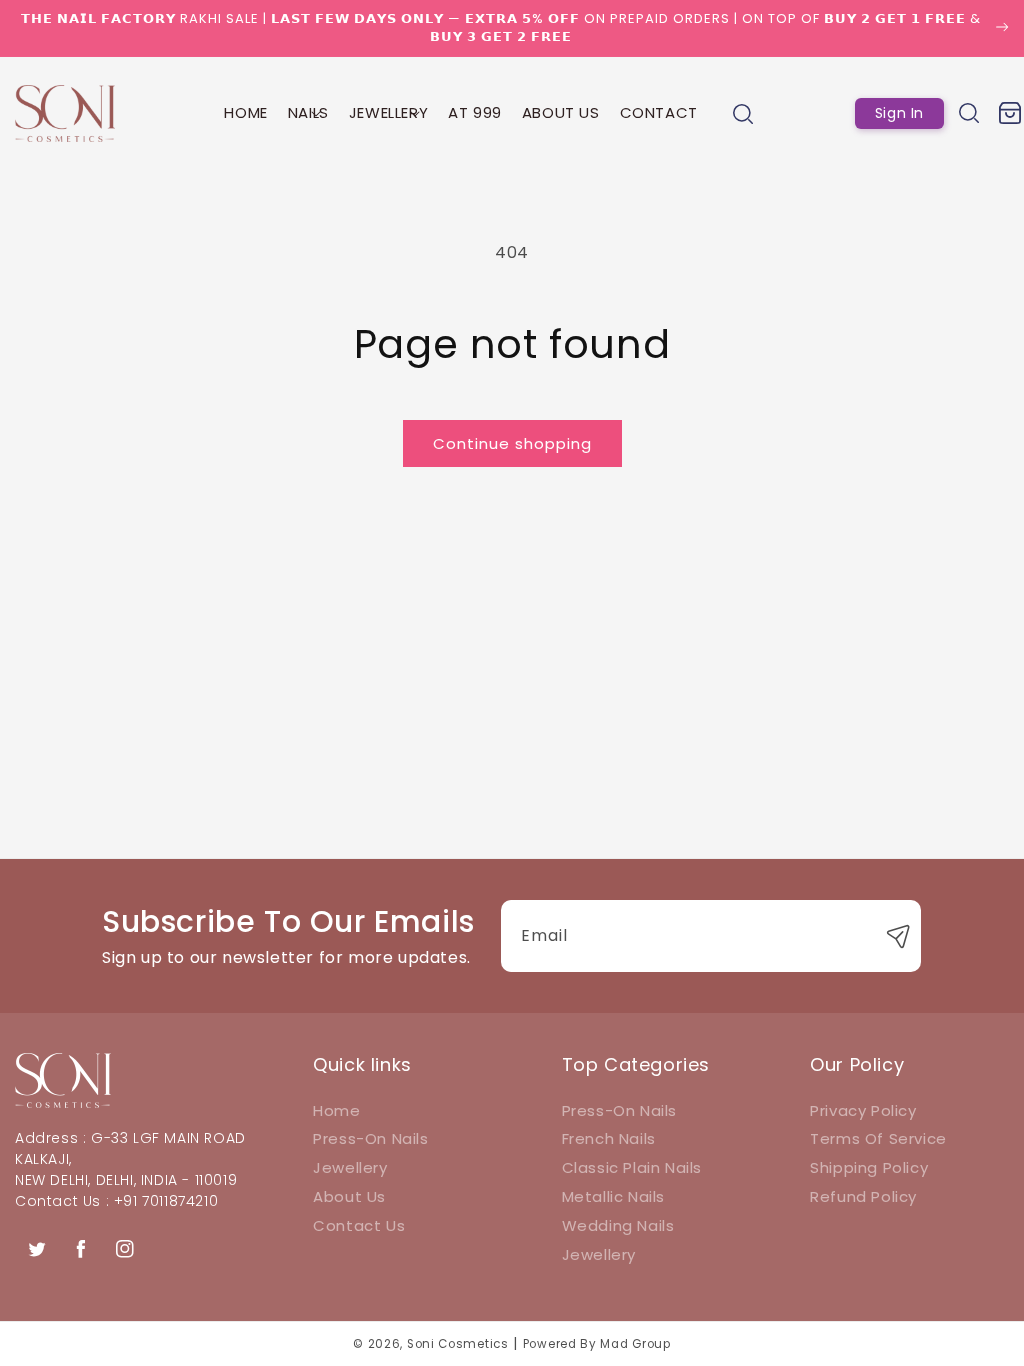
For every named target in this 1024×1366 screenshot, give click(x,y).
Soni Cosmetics (458, 1344)
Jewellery (350, 1167)
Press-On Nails (370, 1138)
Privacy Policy (863, 1110)
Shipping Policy (869, 1167)
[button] (308, 113)
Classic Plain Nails (632, 1167)
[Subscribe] (899, 936)
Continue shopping (512, 443)
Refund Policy (863, 1196)
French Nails (609, 1138)
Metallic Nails (613, 1196)
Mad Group (635, 1344)
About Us (349, 1196)
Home (336, 1110)
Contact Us (359, 1225)
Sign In (899, 113)
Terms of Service (878, 1138)
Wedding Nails (618, 1225)
